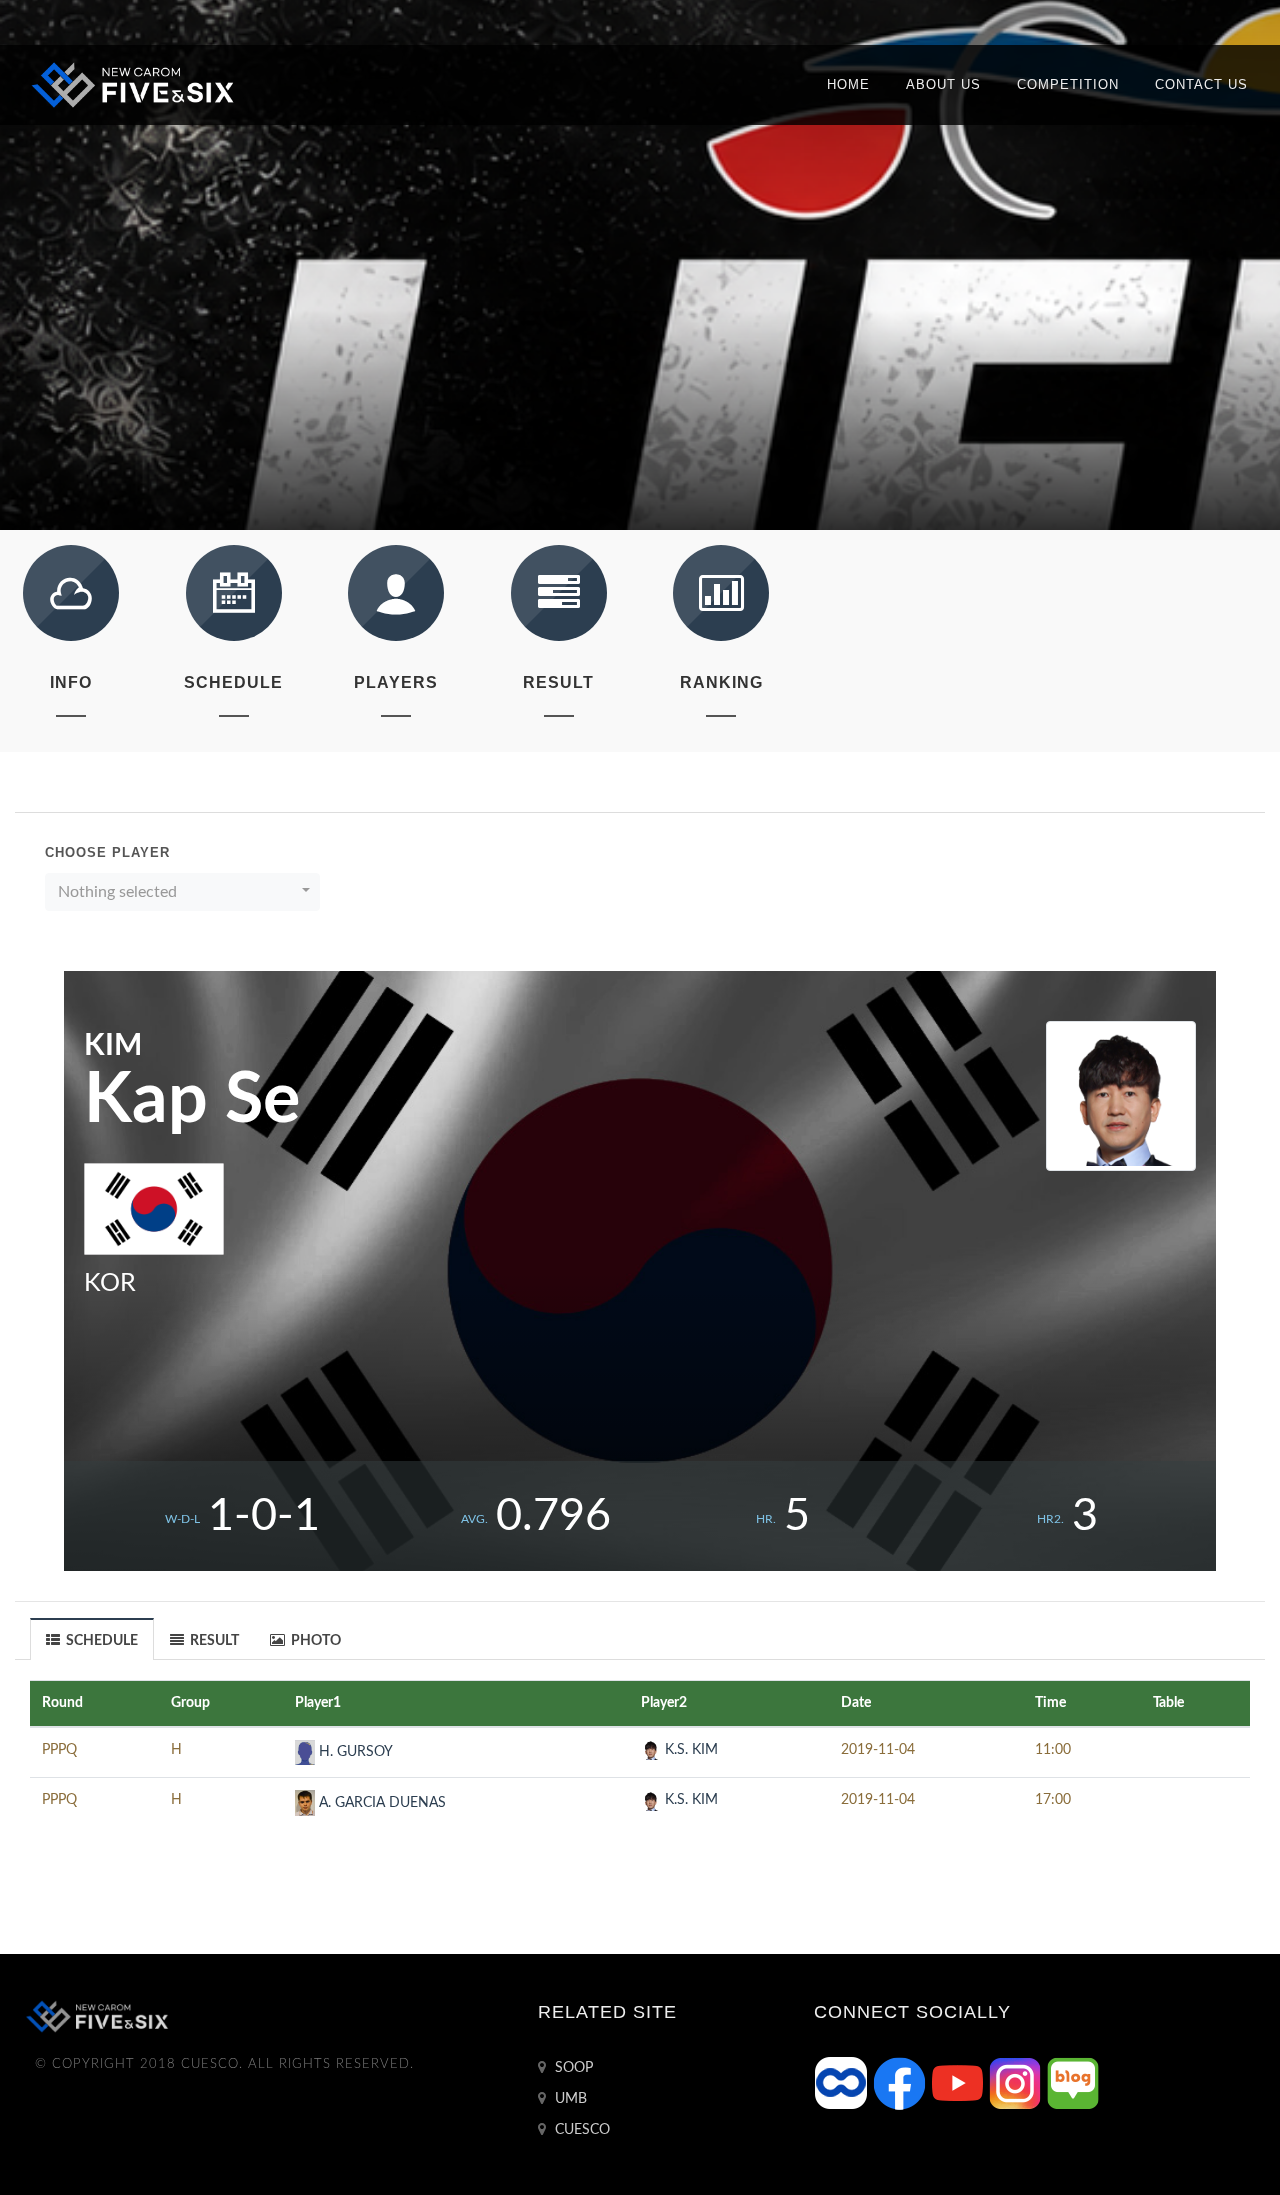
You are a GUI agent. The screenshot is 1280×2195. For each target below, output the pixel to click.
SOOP (572, 2068)
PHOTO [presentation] (314, 1641)
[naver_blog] (1073, 2083)
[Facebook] (901, 2083)
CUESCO (580, 2130)
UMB (569, 2099)
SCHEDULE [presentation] (100, 1641)
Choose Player (107, 852)
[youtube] (959, 2083)
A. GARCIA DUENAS (380, 1803)
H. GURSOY (354, 1752)
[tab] (92, 1638)
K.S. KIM (689, 1750)
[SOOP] (843, 2083)
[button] (182, 892)
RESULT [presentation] (213, 1641)
